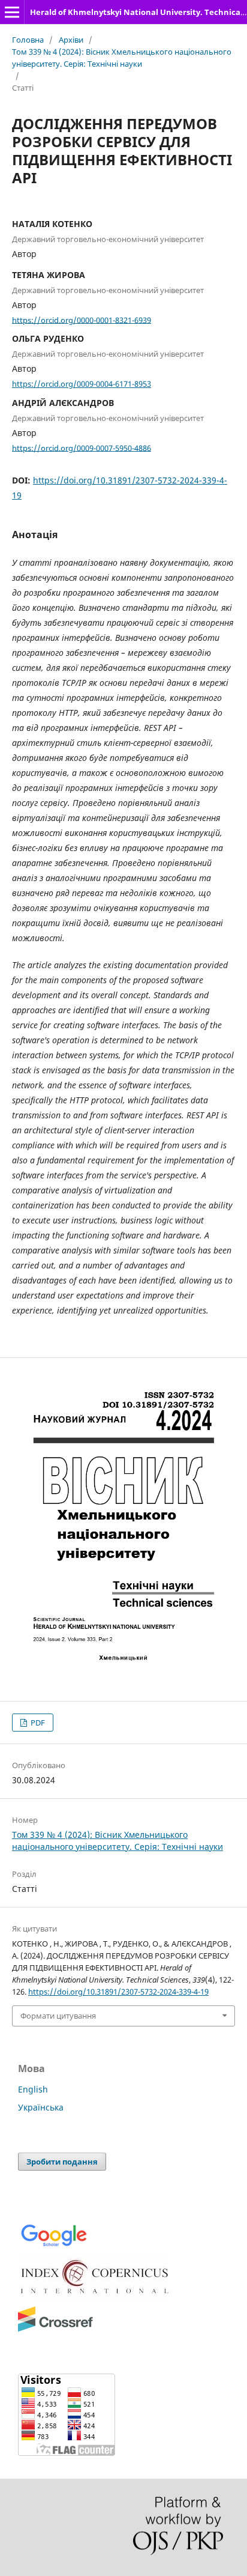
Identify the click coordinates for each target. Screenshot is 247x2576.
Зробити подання (62, 2162)
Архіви (71, 40)
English (33, 2089)
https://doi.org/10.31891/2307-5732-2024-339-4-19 (118, 1992)
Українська (41, 2107)
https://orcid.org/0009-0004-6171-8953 (82, 384)
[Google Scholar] (54, 2245)
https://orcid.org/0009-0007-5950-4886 (82, 447)
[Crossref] (55, 2329)
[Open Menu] (12, 12)
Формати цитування (58, 2016)
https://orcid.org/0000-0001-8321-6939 (82, 320)
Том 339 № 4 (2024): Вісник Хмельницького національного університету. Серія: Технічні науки (122, 58)
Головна (28, 40)
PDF (37, 1723)
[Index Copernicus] (96, 2298)
